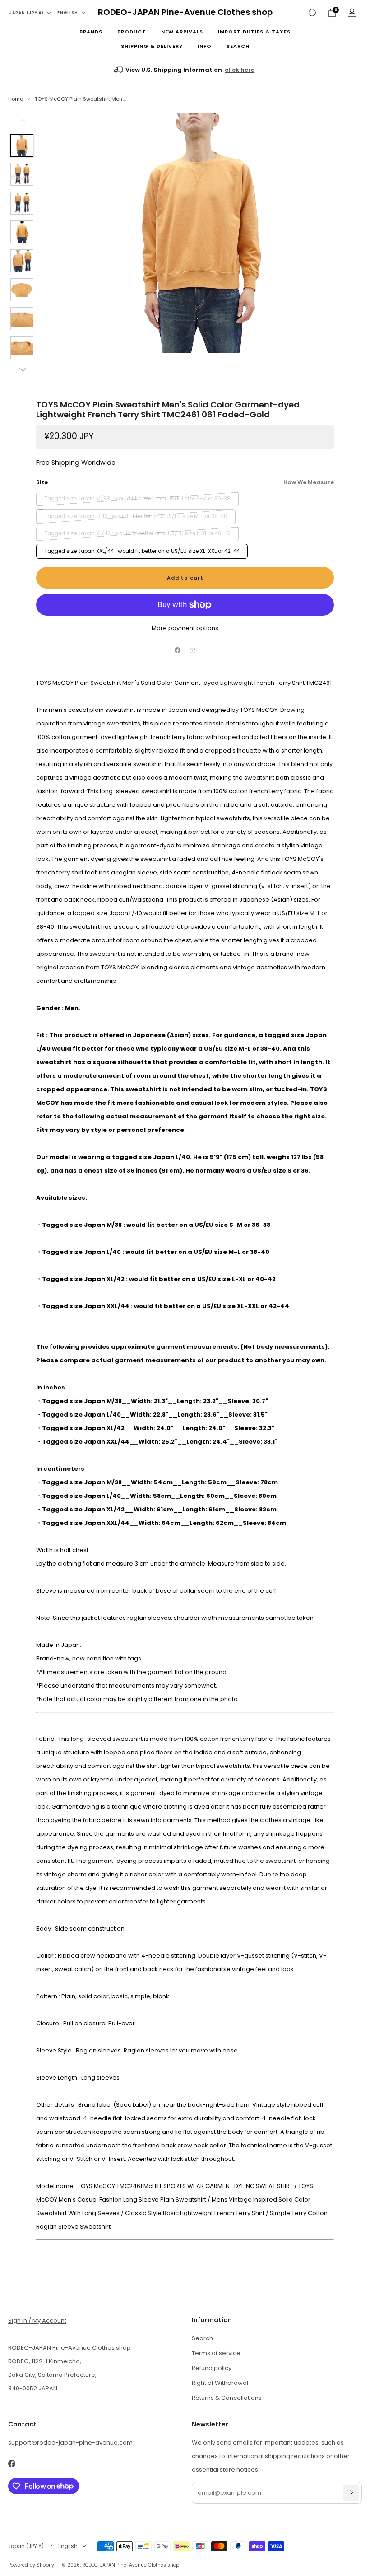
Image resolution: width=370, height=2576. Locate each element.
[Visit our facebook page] (12, 2464)
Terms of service (216, 2353)
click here (240, 70)
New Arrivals (182, 32)
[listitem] (185, 70)
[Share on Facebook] (178, 650)
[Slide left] (22, 124)
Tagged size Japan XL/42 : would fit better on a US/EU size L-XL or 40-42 (137, 533)
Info (205, 46)
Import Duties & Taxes (254, 32)
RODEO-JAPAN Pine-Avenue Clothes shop (185, 12)
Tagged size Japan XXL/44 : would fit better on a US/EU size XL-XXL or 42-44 (142, 551)
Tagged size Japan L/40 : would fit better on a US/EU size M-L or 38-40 (136, 516)
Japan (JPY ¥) (27, 13)
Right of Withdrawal (220, 2383)
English (68, 13)
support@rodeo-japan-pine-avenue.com (70, 2443)
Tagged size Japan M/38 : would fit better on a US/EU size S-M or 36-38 (137, 499)
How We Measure (309, 482)
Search (238, 46)
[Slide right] (22, 369)
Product (132, 32)
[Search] (312, 13)
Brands (91, 32)
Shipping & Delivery (152, 46)
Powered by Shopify (31, 2565)
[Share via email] (193, 650)
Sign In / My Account (37, 2321)
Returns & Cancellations (227, 2398)
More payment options (185, 628)
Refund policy (212, 2368)
